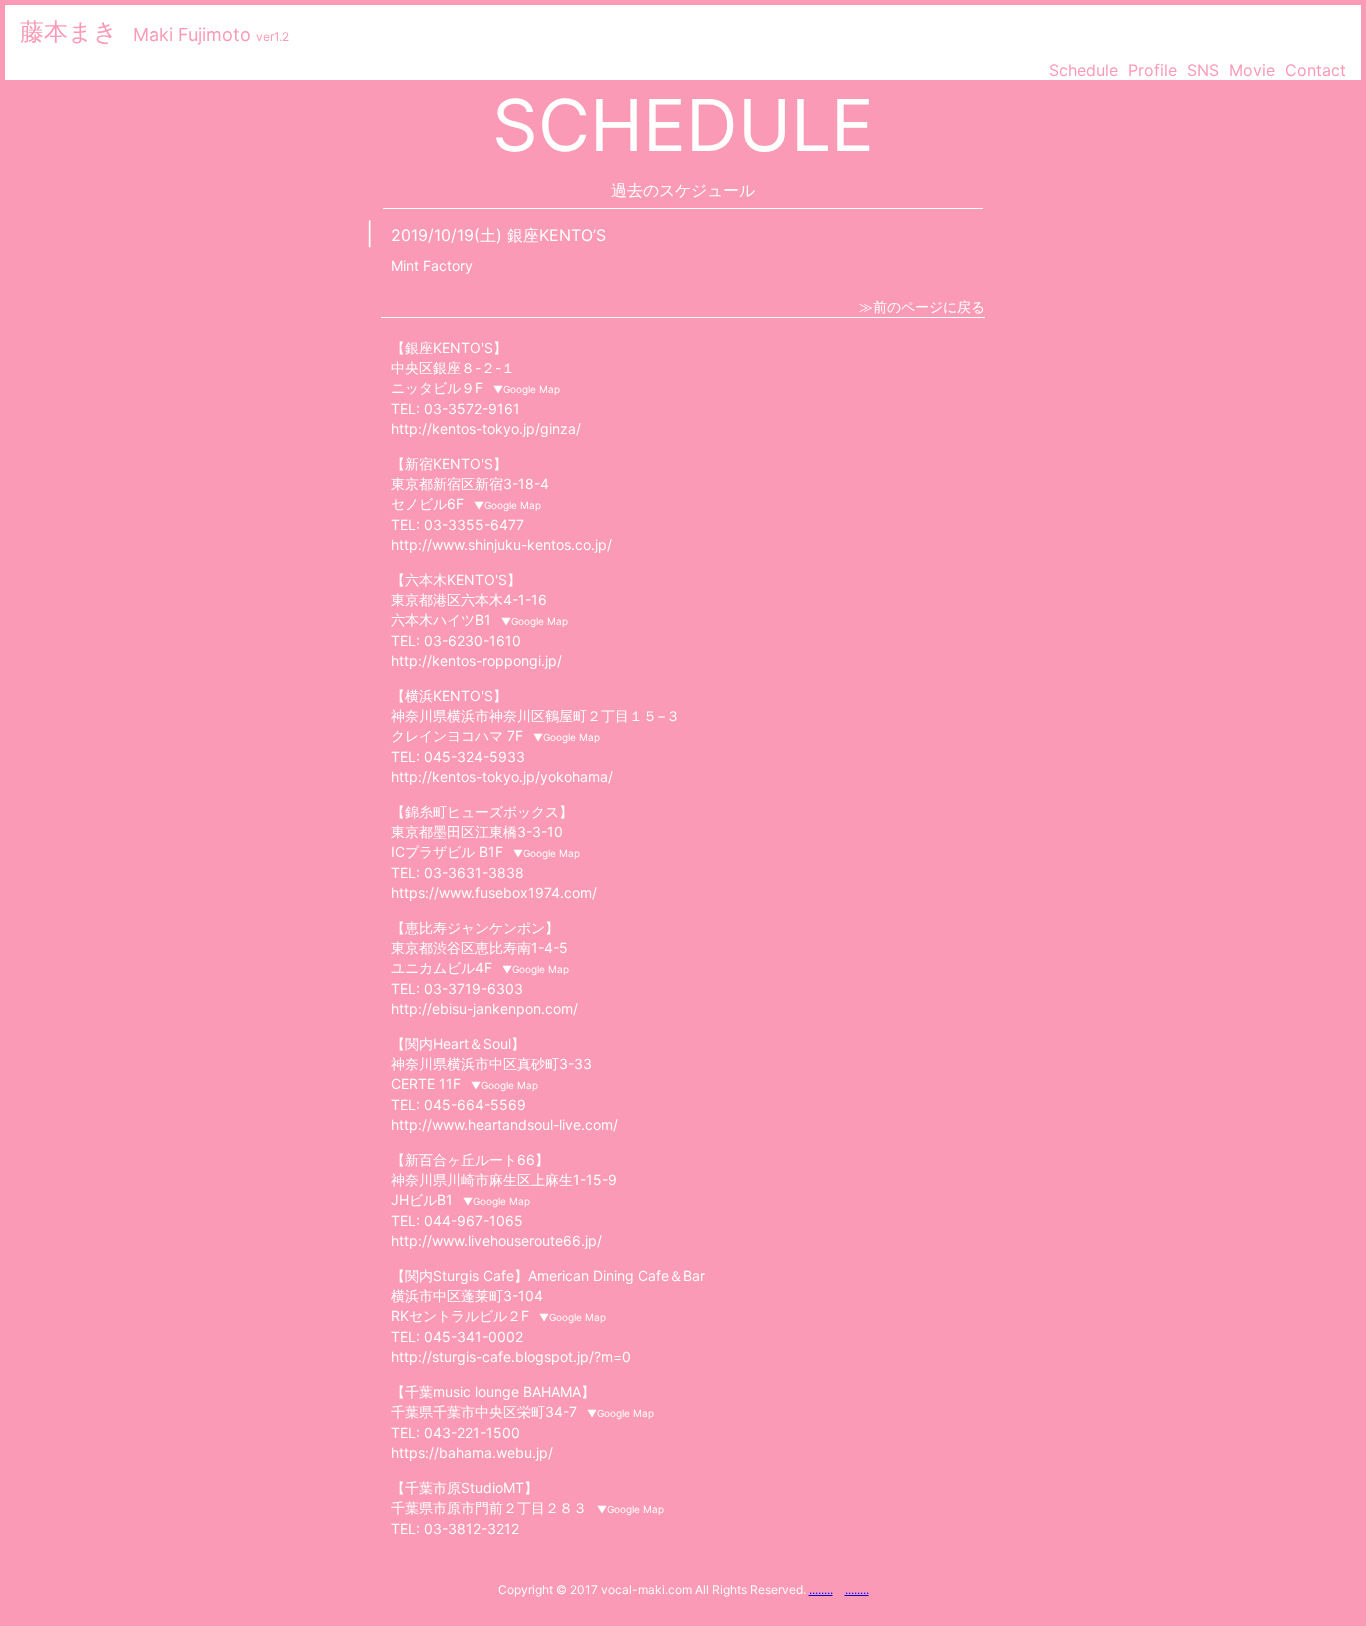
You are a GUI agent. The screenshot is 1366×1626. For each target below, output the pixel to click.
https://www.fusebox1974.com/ (494, 892)
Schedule (1083, 70)
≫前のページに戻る (922, 306)
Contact (1315, 70)
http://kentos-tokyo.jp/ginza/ (486, 428)
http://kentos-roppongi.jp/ (476, 660)
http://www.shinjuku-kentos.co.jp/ (501, 544)
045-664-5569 (475, 1104)
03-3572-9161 (472, 408)
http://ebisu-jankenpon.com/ (484, 1008)
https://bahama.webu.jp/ (472, 1452)
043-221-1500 (472, 1432)
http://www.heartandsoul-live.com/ (504, 1124)
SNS (1203, 70)
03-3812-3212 (471, 1528)
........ (821, 1589)
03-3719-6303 (473, 988)
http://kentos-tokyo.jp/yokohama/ (502, 776)
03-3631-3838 (474, 872)
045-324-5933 (474, 756)
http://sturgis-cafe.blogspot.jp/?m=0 (511, 1356)
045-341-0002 (473, 1336)
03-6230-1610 (472, 640)
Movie (1252, 70)
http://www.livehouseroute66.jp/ (496, 1240)
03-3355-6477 (474, 524)
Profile (1152, 70)
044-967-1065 (473, 1220)
